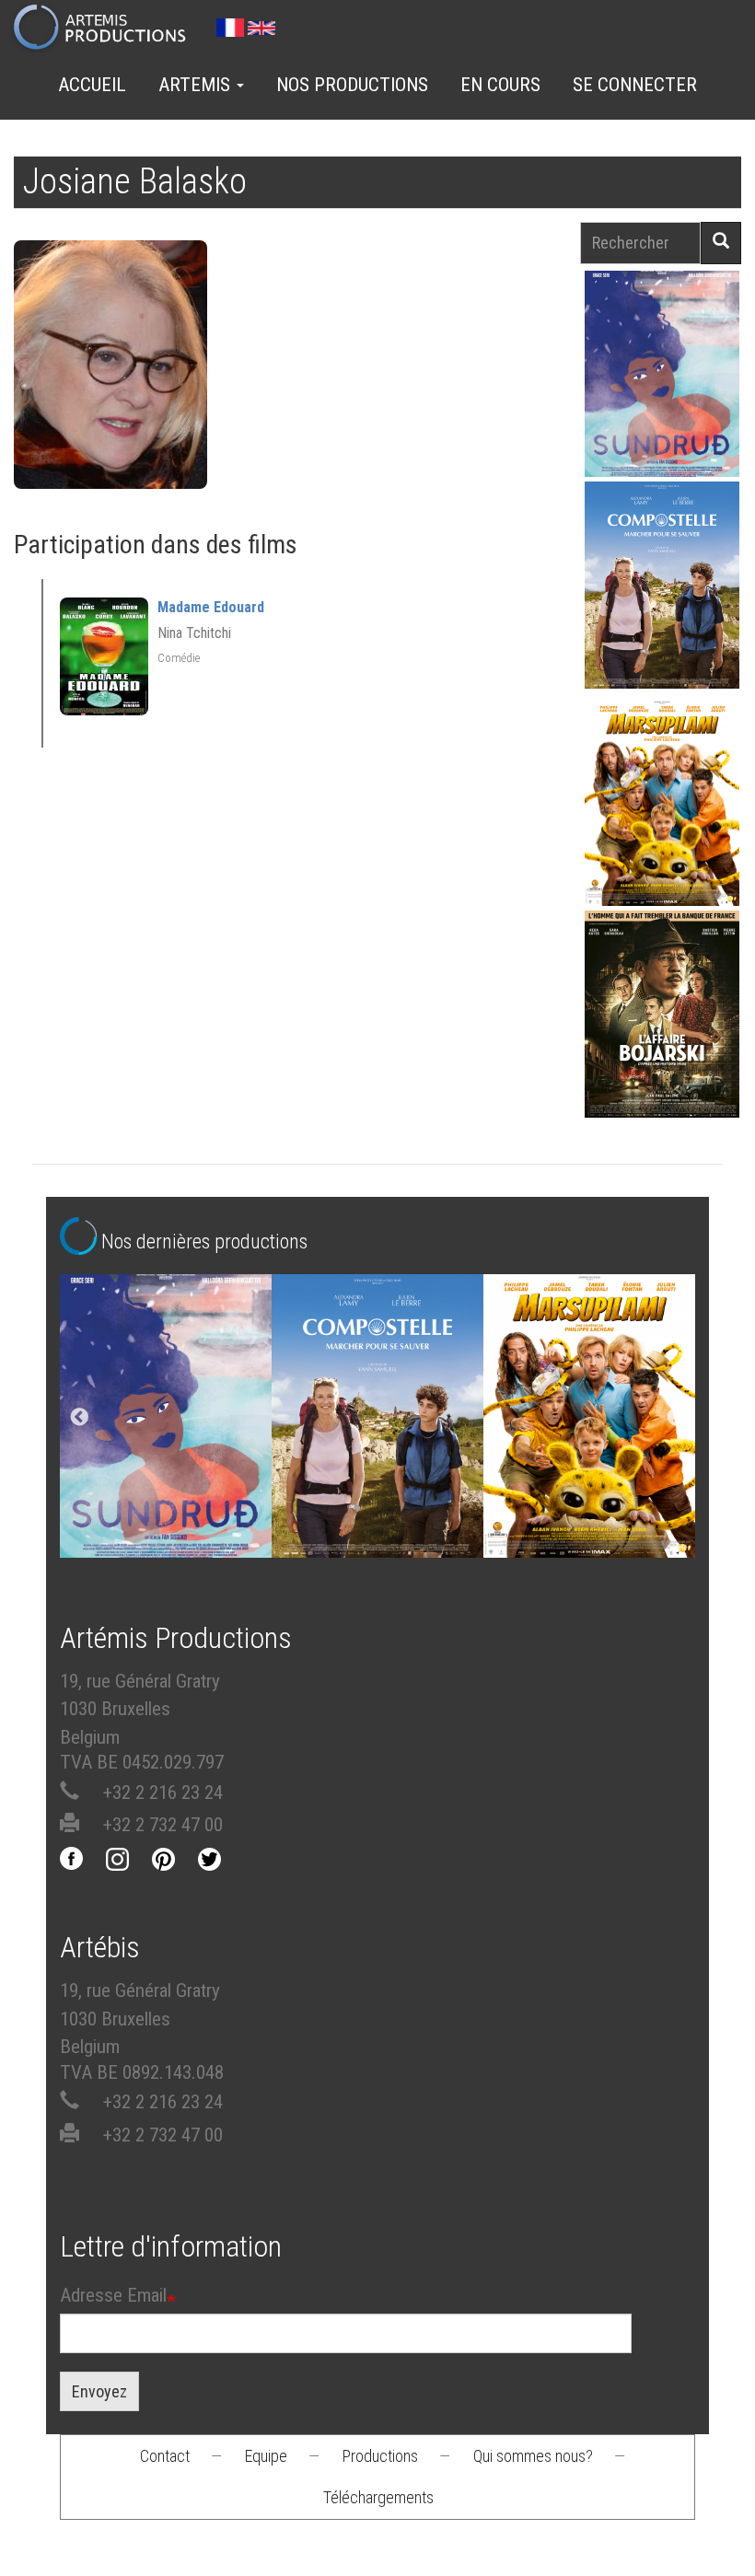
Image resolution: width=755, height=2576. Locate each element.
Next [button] (676, 1418)
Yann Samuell (662, 615)
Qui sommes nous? (533, 2456)
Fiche (673, 330)
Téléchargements (378, 2497)
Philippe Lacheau (662, 834)
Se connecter (635, 85)
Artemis (197, 85)
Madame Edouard (211, 607)
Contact (165, 2456)
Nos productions (352, 85)
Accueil (92, 85)
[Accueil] (107, 29)
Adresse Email (113, 2295)
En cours (500, 85)
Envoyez (99, 2391)
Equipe (266, 2456)
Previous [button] (79, 1418)
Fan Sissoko (662, 378)
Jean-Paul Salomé (662, 1044)
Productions (380, 2456)
